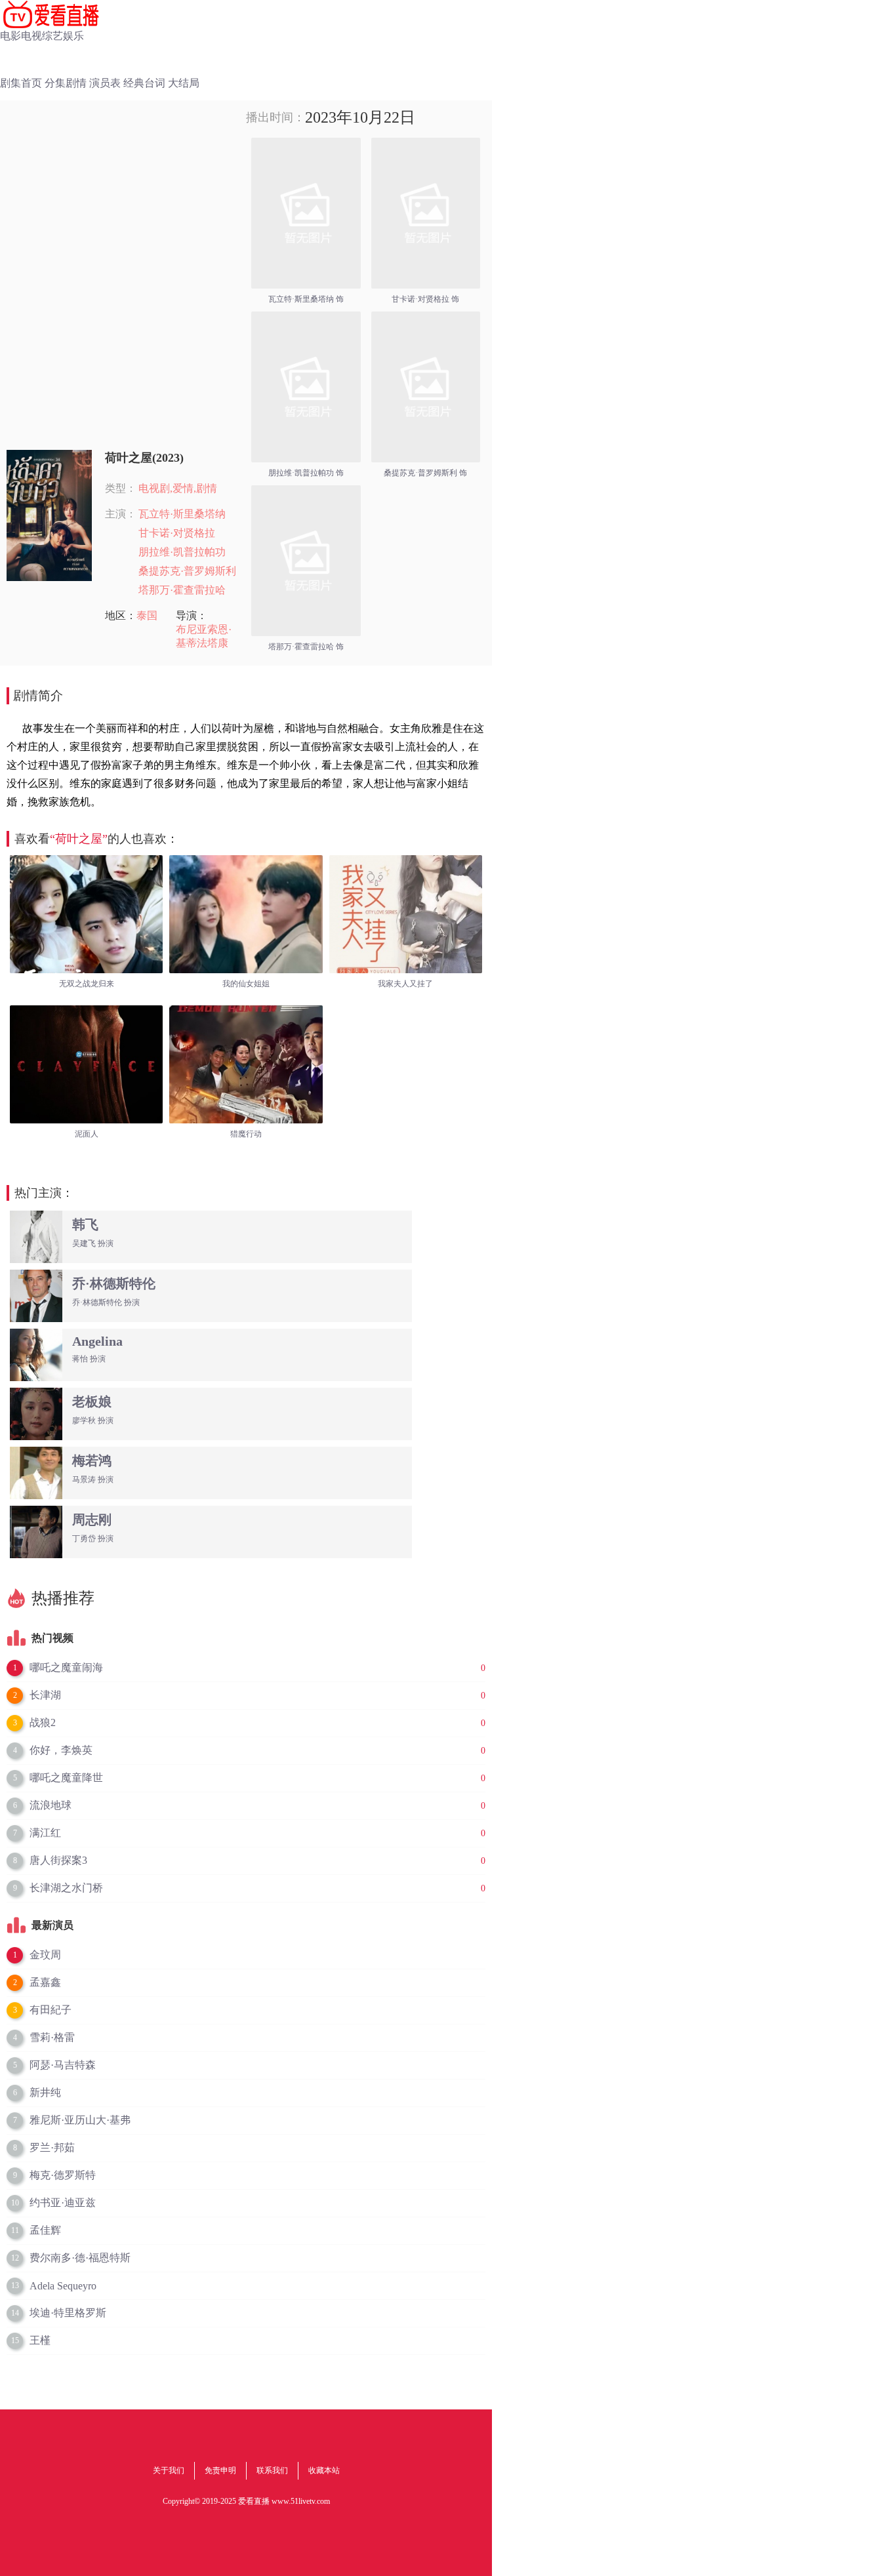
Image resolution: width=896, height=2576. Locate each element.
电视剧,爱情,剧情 (178, 488)
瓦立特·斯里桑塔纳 (182, 514)
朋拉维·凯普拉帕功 (182, 552)
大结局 (184, 83)
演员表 (105, 83)
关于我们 (169, 2470)
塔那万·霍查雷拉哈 (182, 590)
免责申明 (220, 2470)
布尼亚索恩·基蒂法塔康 (204, 636)
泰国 (147, 615)
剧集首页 (21, 83)
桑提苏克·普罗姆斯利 (187, 571)
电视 (31, 36)
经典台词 (144, 83)
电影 (10, 36)
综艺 (52, 36)
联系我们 (272, 2470)
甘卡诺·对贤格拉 (177, 533)
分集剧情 (66, 83)
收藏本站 (324, 2470)
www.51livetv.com (301, 2501)
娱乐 (73, 36)
